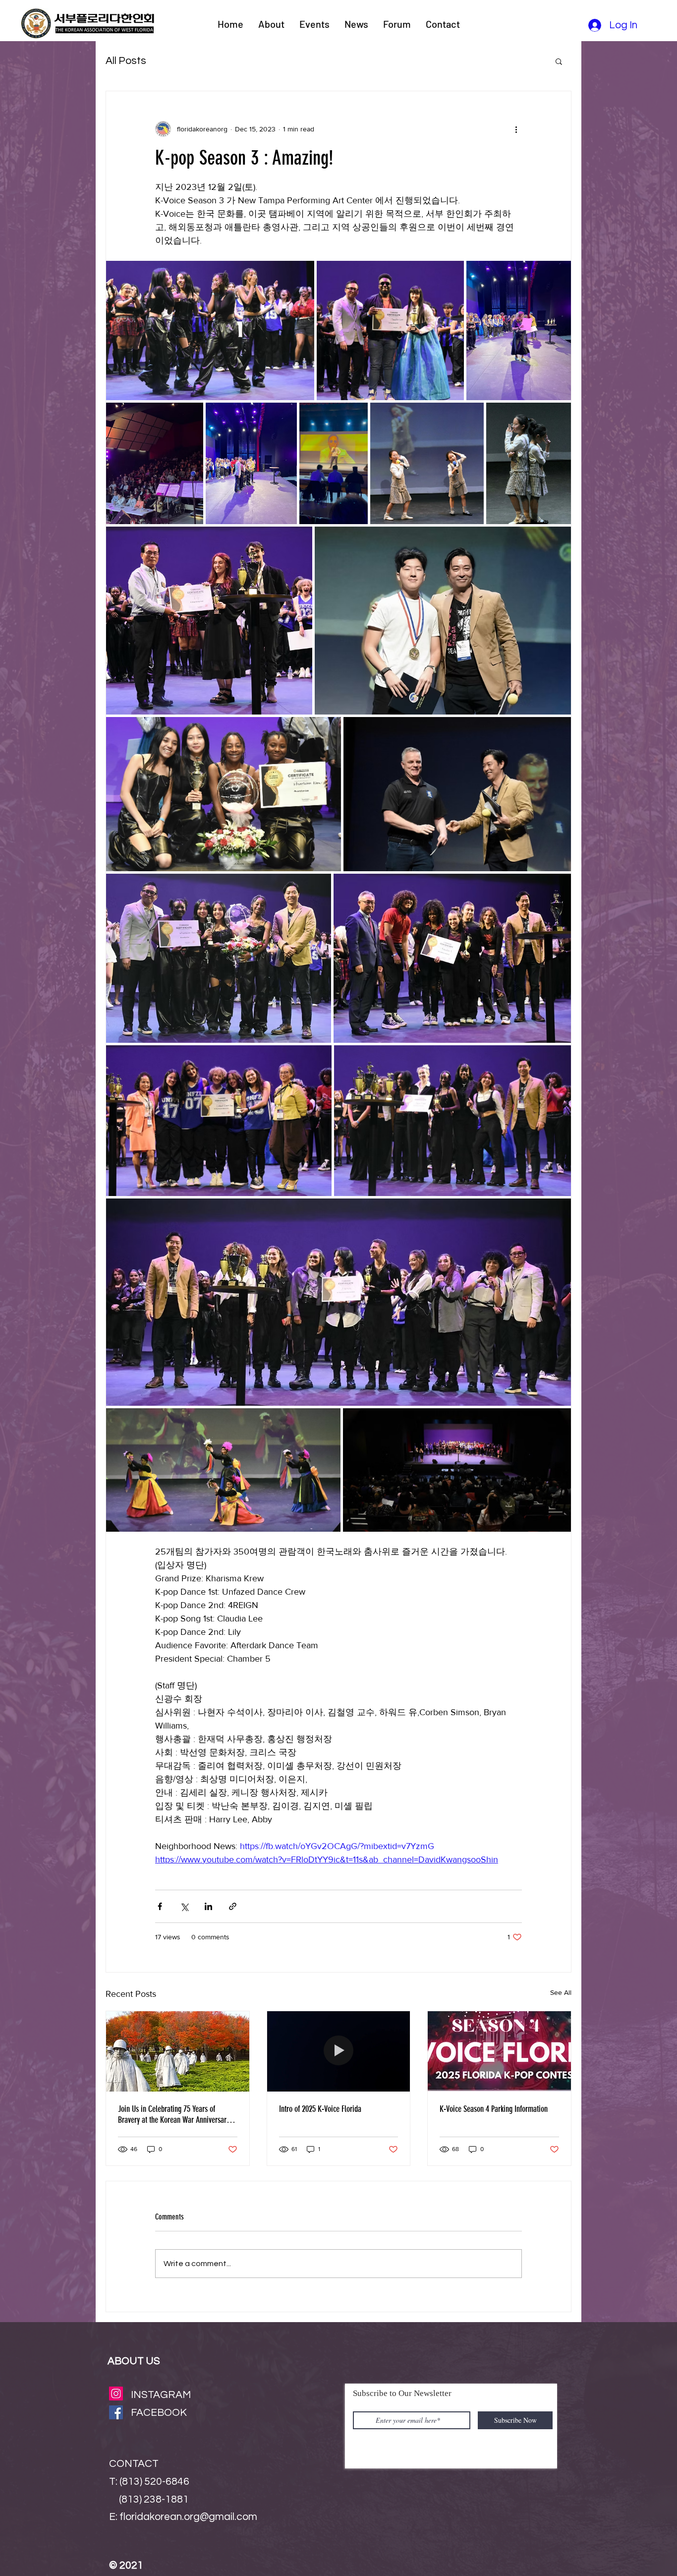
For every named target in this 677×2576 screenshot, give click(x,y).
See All (561, 1992)
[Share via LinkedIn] (208, 1906)
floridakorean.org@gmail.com (188, 2517)
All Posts (126, 61)
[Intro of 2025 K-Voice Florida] (339, 2051)
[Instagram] (116, 2394)
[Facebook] (116, 2412)
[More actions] (516, 129)
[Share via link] (233, 1906)
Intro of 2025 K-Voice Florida (320, 2109)
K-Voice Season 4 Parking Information (494, 2109)
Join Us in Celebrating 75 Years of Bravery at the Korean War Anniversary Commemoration (174, 2114)
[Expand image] (210, 330)
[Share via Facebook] (160, 1906)
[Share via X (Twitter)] (184, 1906)
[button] (559, 61)
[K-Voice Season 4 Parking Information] (499, 2051)
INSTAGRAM (161, 2395)
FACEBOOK (159, 2413)
